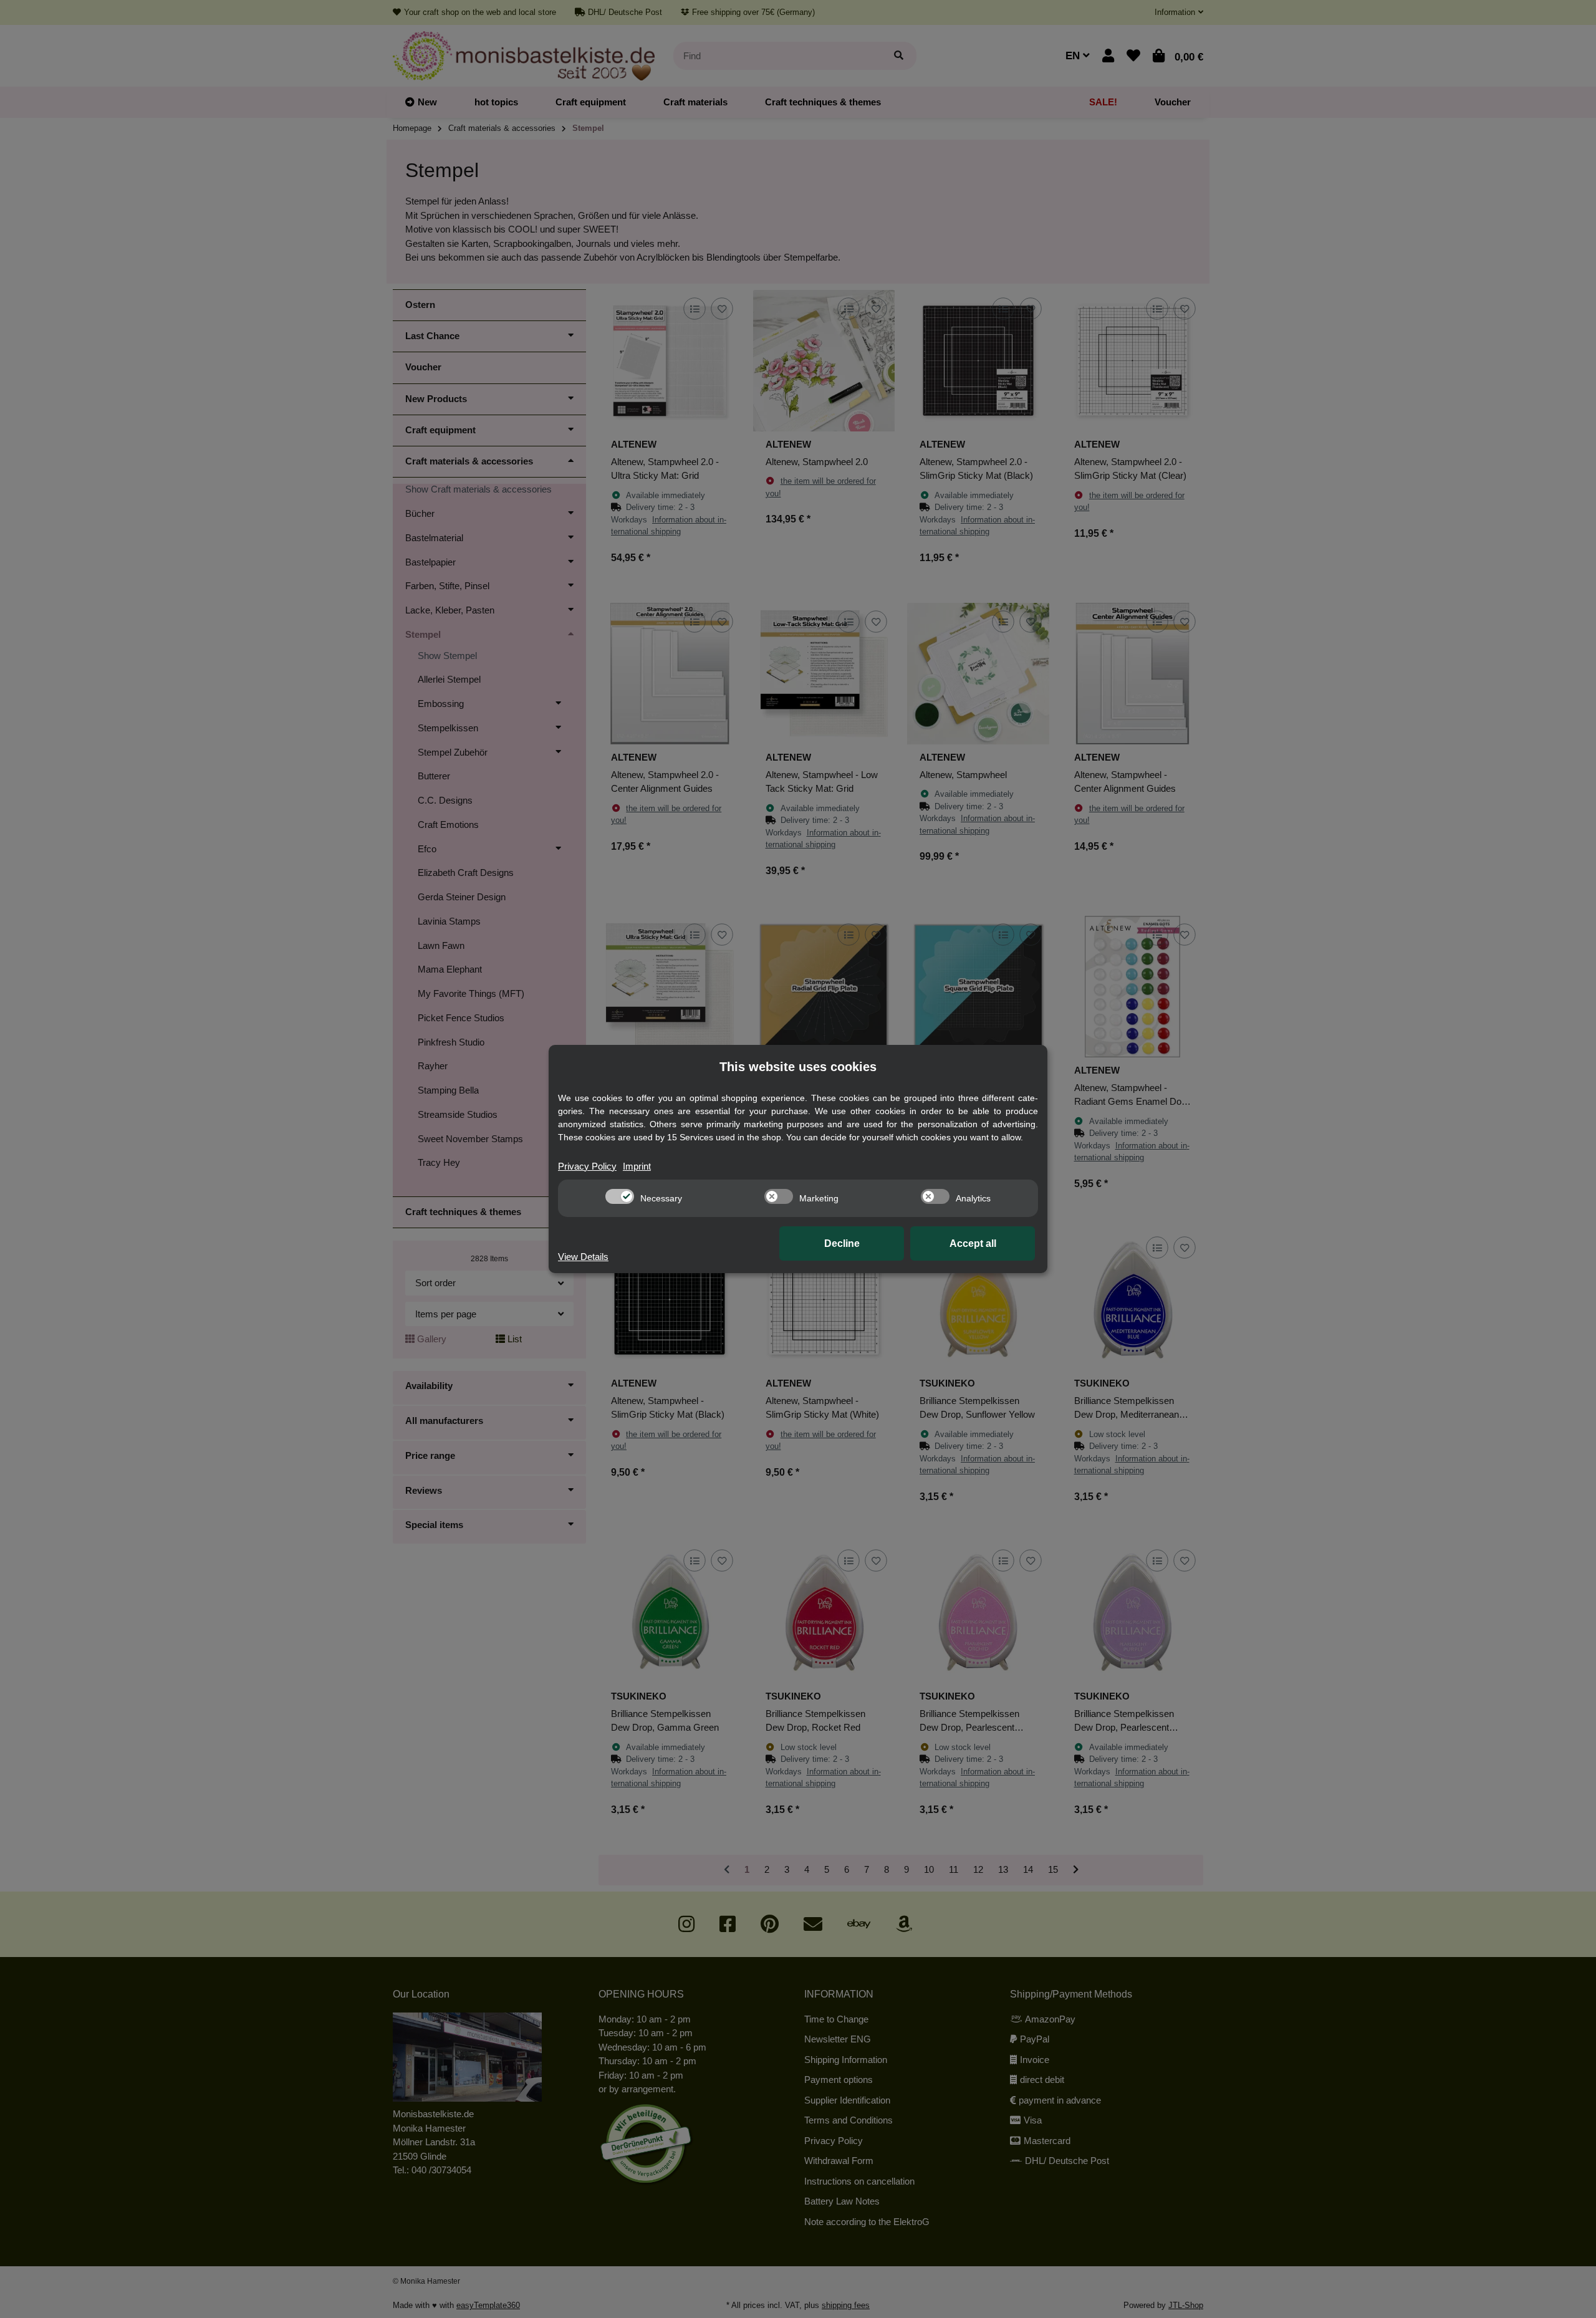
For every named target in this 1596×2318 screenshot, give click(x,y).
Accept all (973, 1243)
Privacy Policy (587, 1166)
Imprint (637, 1166)
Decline (842, 1243)
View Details (583, 1257)
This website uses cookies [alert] (798, 1067)
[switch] (620, 1196)
